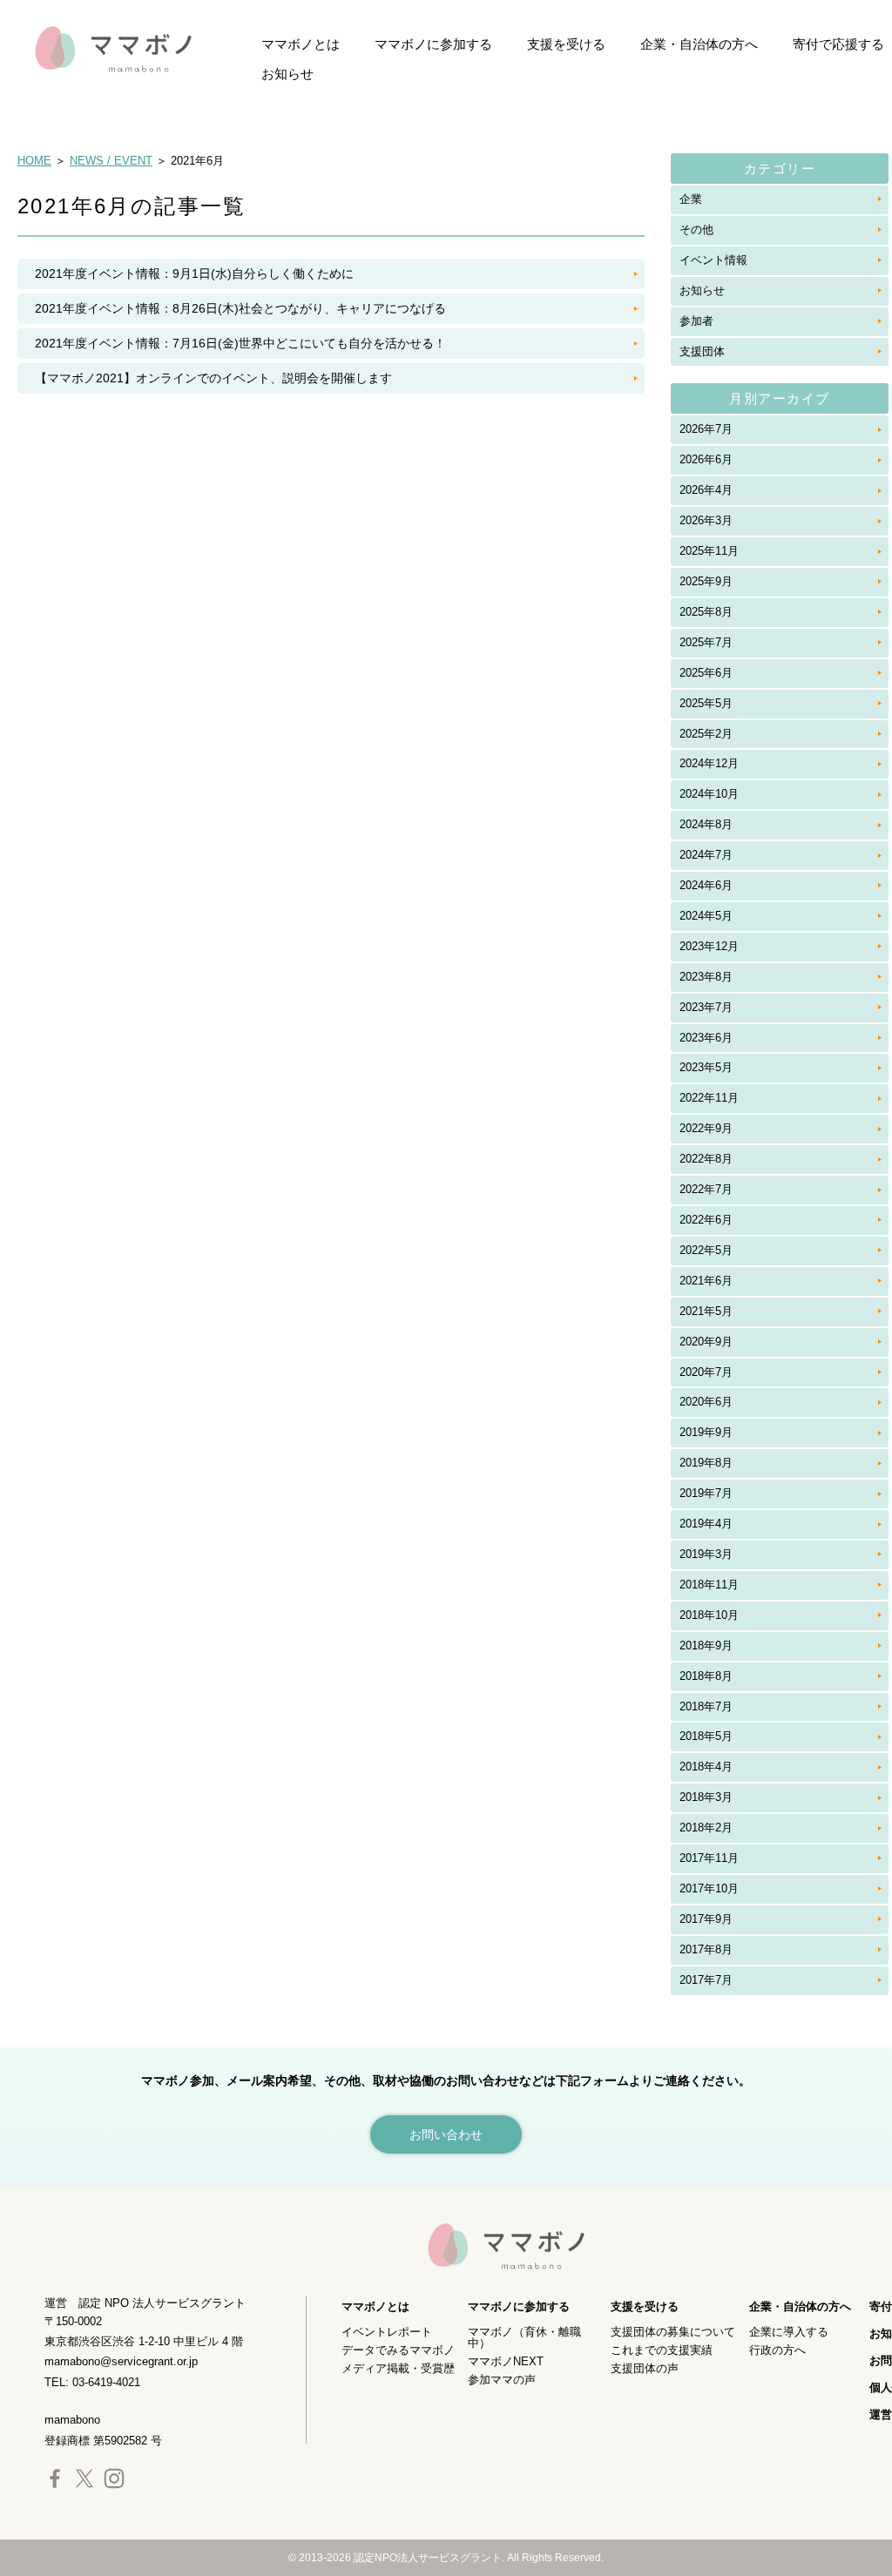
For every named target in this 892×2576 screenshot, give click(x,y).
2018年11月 (709, 1585)
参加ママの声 (502, 2380)
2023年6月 (706, 1038)
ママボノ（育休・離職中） (524, 2337)
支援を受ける (566, 44)
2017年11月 (709, 1858)
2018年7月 (706, 1706)
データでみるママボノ (398, 2350)
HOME (34, 161)
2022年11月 (709, 1098)
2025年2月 (706, 734)
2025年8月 (706, 612)
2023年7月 (706, 1007)
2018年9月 (706, 1645)
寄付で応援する (838, 44)
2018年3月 (706, 1797)
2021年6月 (706, 1281)
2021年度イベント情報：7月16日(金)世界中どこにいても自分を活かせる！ (240, 343)
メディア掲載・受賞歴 (398, 2368)
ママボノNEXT (506, 2361)
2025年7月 (706, 642)
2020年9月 (706, 1342)
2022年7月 (706, 1189)
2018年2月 (706, 1827)
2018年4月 (706, 1767)
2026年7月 (706, 429)
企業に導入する (789, 2332)
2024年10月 (709, 794)
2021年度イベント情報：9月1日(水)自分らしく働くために (194, 273)
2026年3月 (706, 520)
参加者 (696, 321)
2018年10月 (709, 1615)
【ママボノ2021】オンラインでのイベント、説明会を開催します (213, 378)
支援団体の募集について (673, 2332)
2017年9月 (706, 1919)
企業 (691, 199)
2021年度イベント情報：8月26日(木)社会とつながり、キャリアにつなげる (240, 308)
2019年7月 (706, 1493)
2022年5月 (706, 1250)
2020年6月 (706, 1402)
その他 (696, 229)
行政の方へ (777, 2350)
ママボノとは (301, 44)
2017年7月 (706, 1980)
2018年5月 (706, 1736)
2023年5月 (706, 1067)
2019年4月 (706, 1524)
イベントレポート (387, 2332)
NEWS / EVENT (111, 161)
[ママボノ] (96, 48)
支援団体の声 (645, 2368)
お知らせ (287, 74)
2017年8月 (706, 1949)
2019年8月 (706, 1463)
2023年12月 (709, 946)
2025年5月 (706, 703)
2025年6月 (706, 673)
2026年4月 (706, 490)
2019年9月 (706, 1432)
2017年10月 (709, 1888)
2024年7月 (706, 855)
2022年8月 (706, 1159)
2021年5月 (706, 1311)
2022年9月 (706, 1128)
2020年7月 (706, 1372)
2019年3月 (706, 1554)
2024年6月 (706, 885)
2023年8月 (706, 977)
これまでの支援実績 (662, 2350)
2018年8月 (706, 1676)
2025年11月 (709, 551)
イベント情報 (713, 260)
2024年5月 (706, 916)
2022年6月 (706, 1220)
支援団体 (702, 351)
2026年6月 (706, 459)
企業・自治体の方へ (699, 44)
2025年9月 (706, 581)
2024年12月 (709, 763)
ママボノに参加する (433, 44)
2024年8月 (706, 824)
